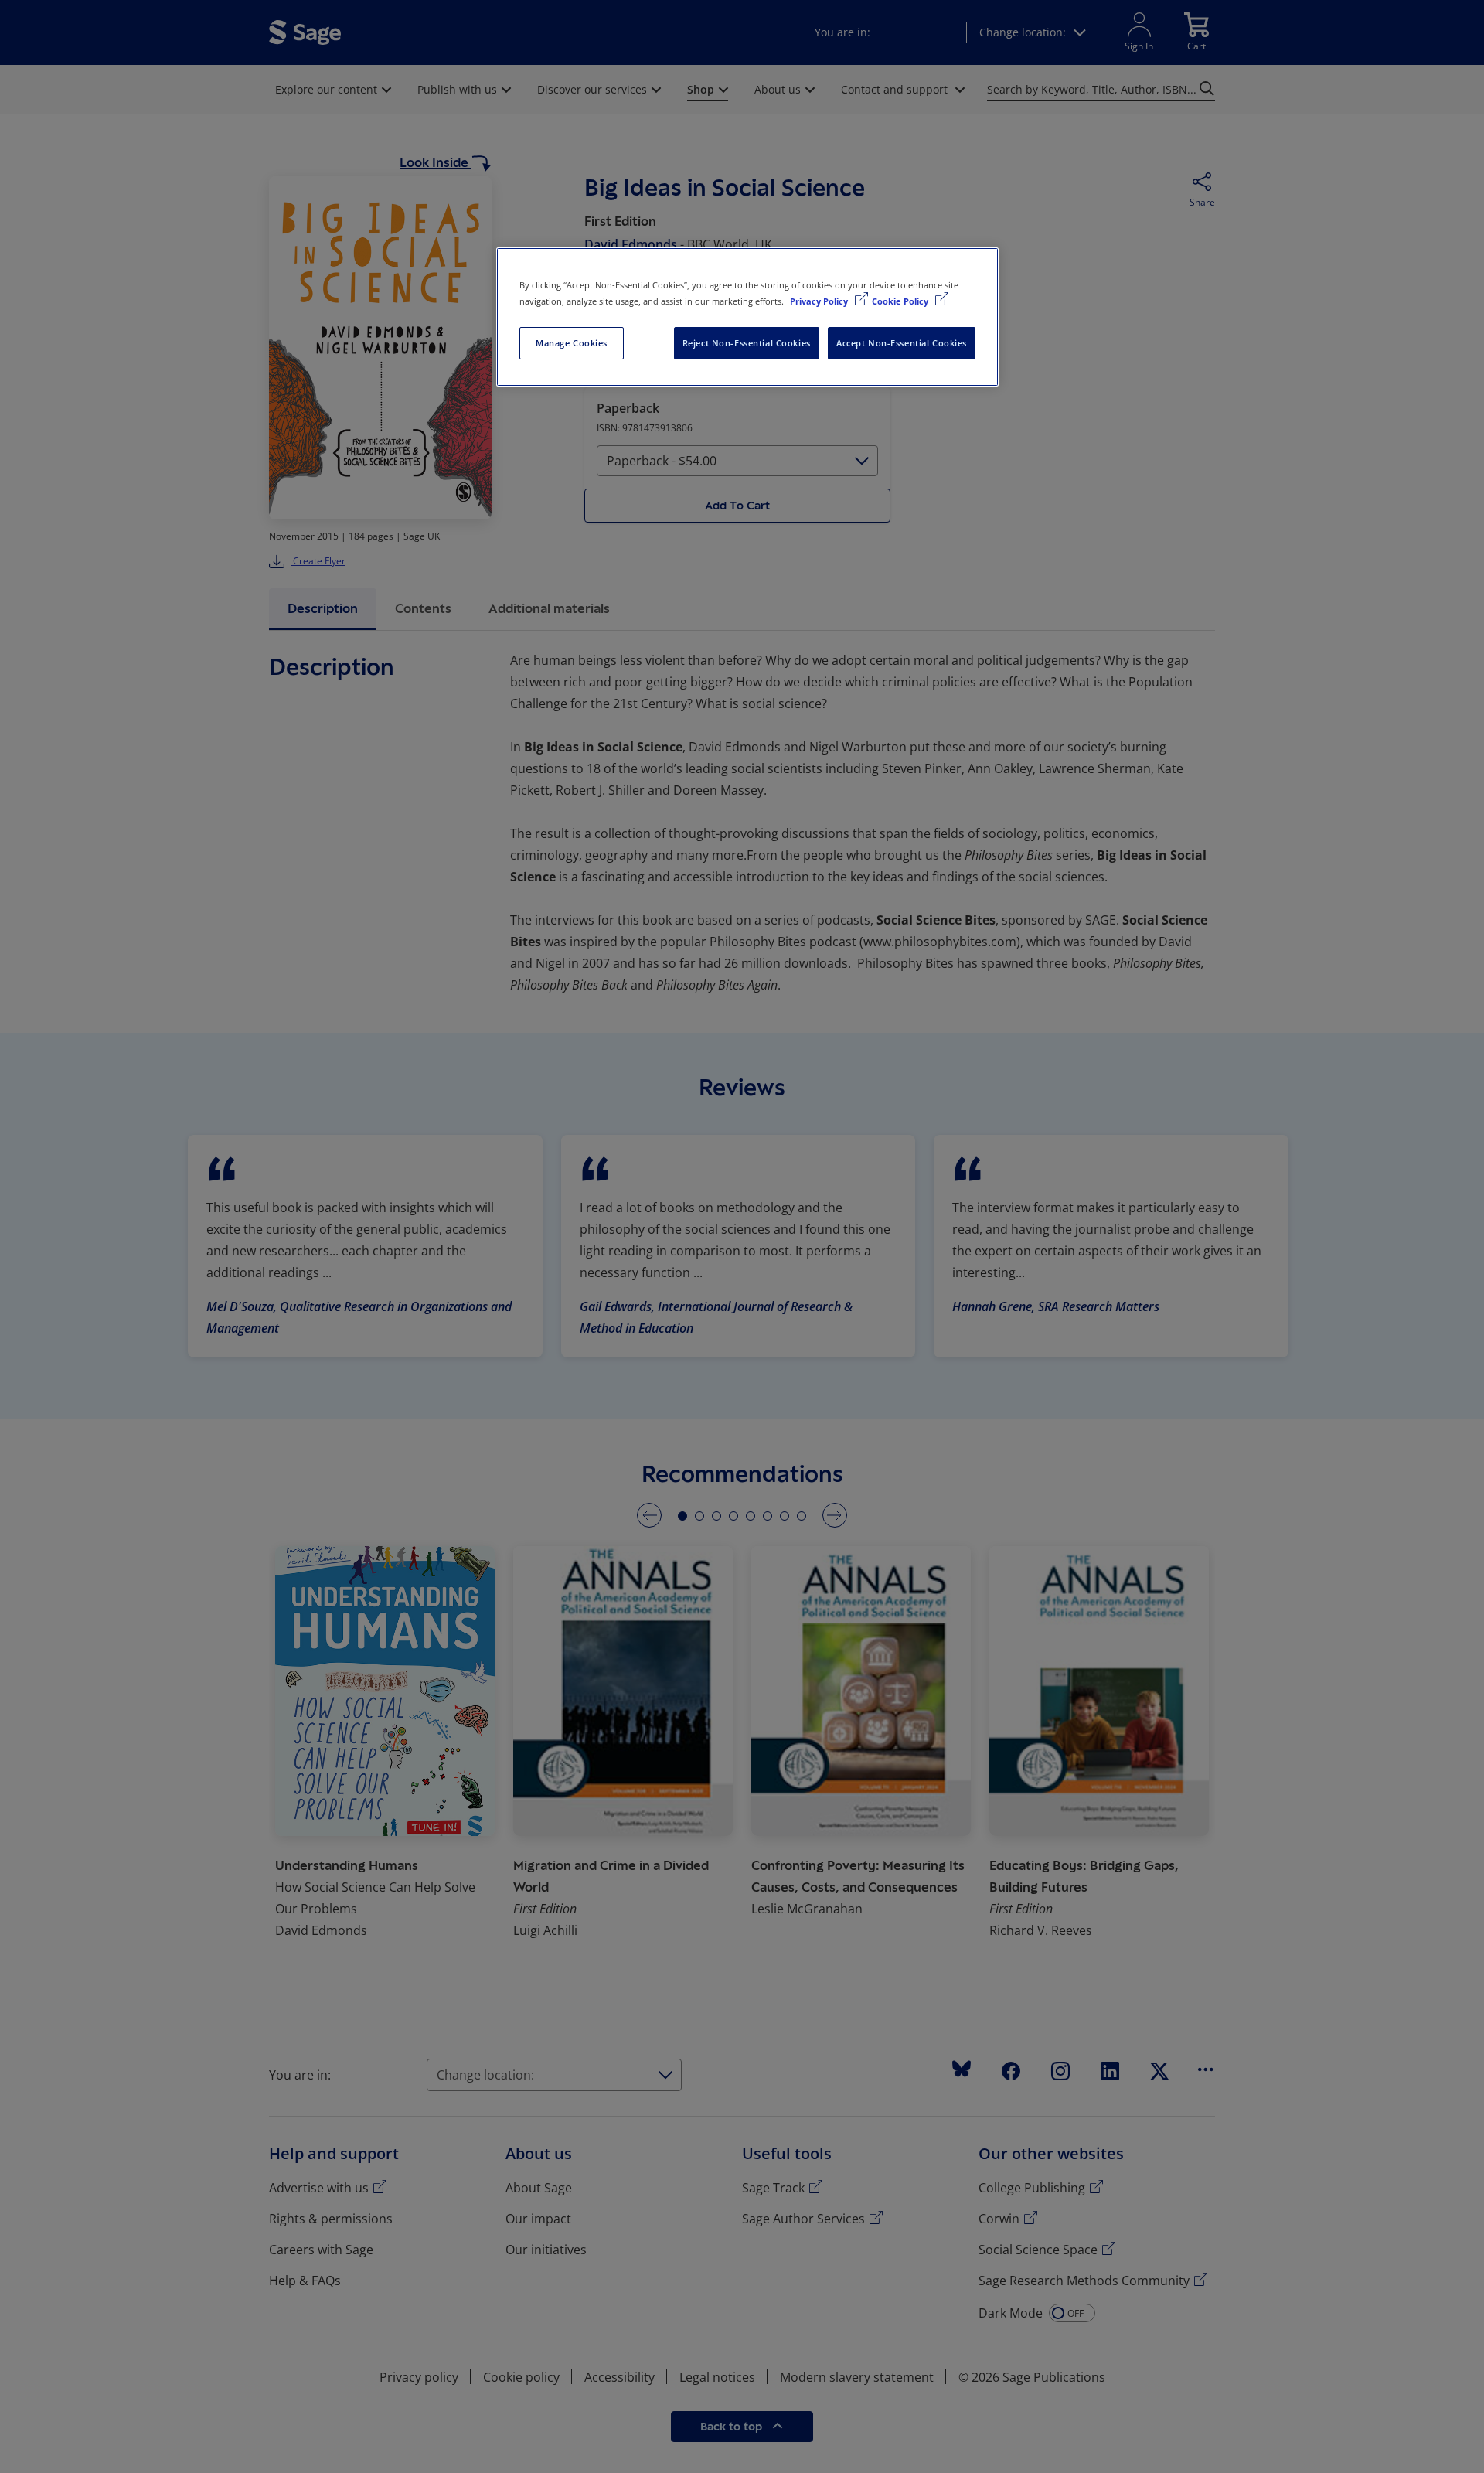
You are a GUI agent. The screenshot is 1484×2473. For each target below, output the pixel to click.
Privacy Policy (820, 301)
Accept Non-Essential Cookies (902, 343)
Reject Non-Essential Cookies (747, 343)
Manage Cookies (572, 343)
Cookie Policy (901, 301)
